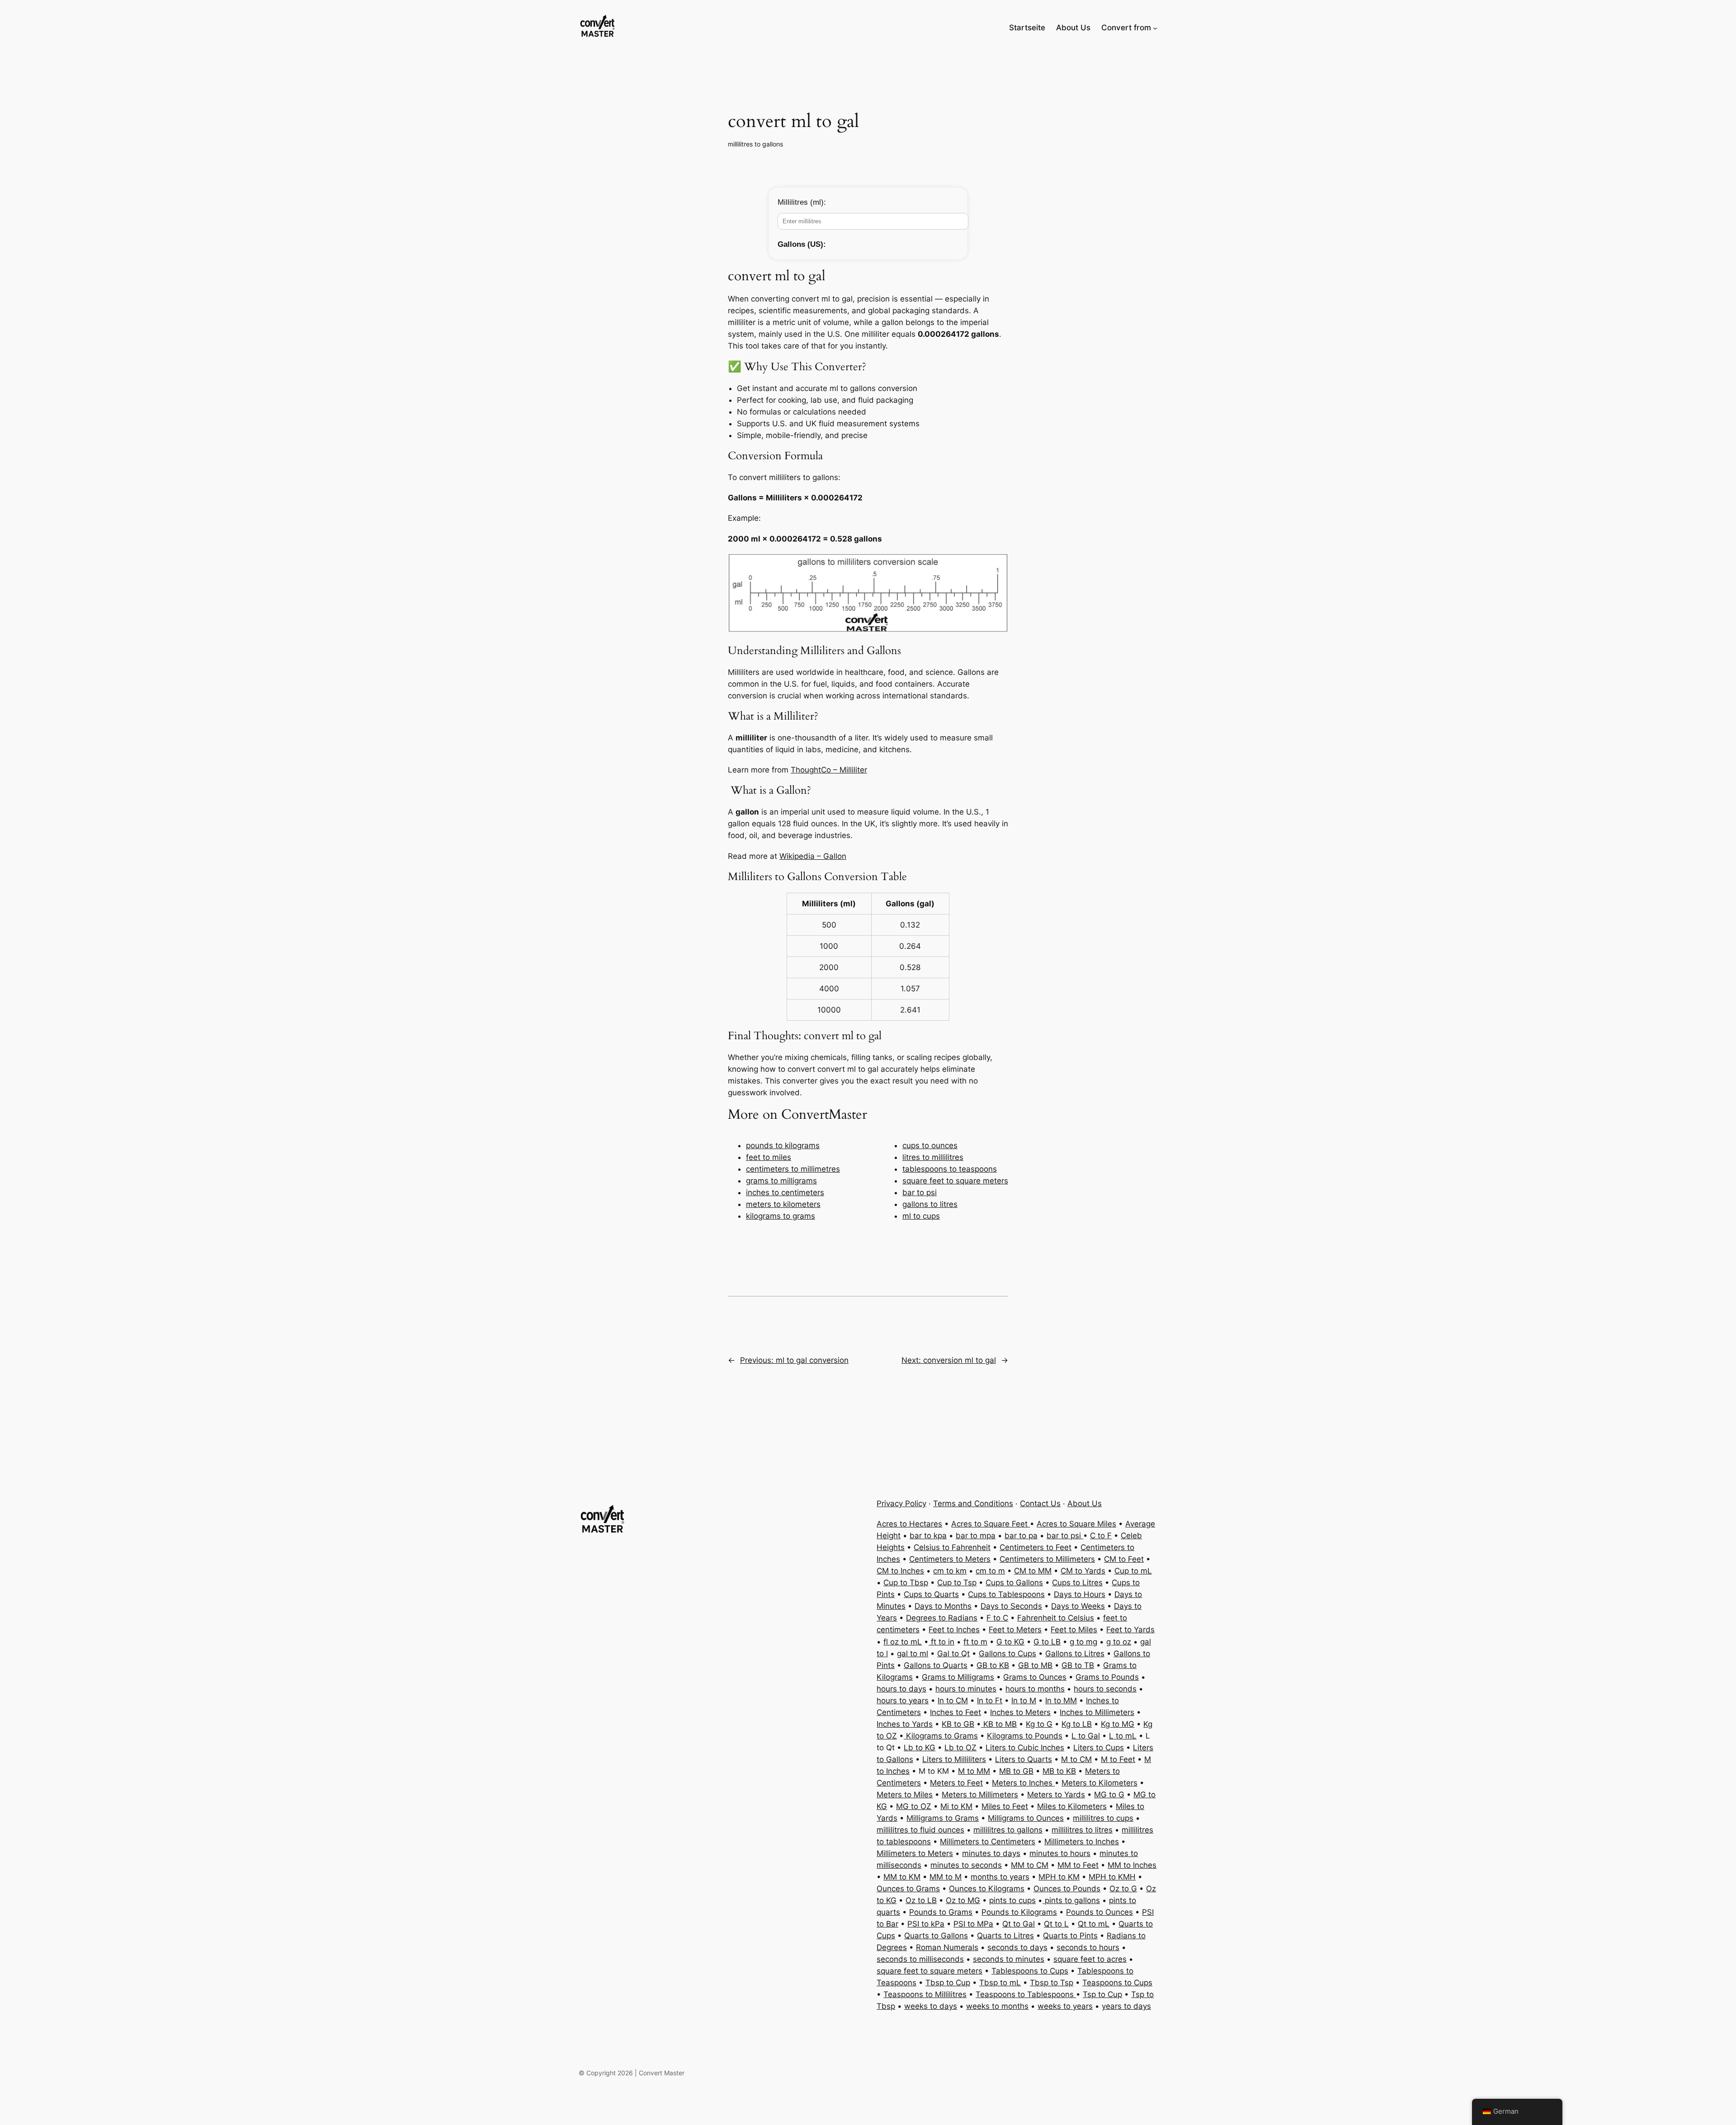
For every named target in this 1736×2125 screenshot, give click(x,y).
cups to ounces (930, 1145)
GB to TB (1078, 1665)
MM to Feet (1078, 1865)
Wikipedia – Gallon (813, 856)
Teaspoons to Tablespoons (1026, 1994)
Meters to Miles (905, 1795)
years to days (1126, 2006)
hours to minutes (966, 1689)
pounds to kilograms (783, 1145)
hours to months (1035, 1689)
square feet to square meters (955, 1181)
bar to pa (1021, 1536)
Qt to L (1056, 1924)
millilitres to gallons (755, 144)
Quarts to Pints (1070, 1936)
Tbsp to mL (1000, 1983)
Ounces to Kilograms (987, 1889)
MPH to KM (1059, 1877)
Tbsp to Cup (948, 1983)
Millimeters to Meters (915, 1853)
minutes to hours (1060, 1853)
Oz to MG (963, 1900)
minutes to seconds (966, 1865)
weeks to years (1065, 2006)
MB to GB (1016, 1771)
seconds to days (1017, 1947)
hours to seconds (1105, 1689)
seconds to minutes (1009, 1959)
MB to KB (1059, 1771)
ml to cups (921, 1216)
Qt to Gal (1019, 1924)
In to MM (1061, 1701)
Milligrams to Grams (943, 1818)
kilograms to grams (781, 1216)
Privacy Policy (901, 1503)
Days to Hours (1080, 1594)
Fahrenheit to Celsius (1056, 1618)
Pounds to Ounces (1099, 1912)
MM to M (946, 1877)
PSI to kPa (926, 1924)
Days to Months (943, 1606)
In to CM (953, 1701)
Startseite (1027, 28)
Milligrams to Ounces (1026, 1818)
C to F (1101, 1536)
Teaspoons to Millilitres (925, 1994)
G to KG (1010, 1642)
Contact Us (1040, 1503)
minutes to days (991, 1853)
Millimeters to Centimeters (988, 1842)
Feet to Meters (1015, 1630)
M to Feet (1118, 1759)
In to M (1024, 1701)
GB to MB (1035, 1665)
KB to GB (958, 1724)
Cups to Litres (1077, 1583)
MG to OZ (914, 1806)
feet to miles (769, 1157)
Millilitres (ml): (802, 202)
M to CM (1076, 1759)
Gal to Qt (953, 1654)
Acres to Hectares (909, 1524)
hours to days (901, 1689)
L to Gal (1086, 1736)
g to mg (1083, 1642)
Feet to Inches (954, 1630)
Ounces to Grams (908, 1889)
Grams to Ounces (1035, 1677)
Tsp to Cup (1102, 1994)
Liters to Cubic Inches (1025, 1748)
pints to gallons (1071, 1900)
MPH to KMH (1112, 1877)
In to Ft (990, 1701)
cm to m (990, 1571)
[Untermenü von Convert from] (1155, 28)
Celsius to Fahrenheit (952, 1547)
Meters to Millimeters (980, 1795)
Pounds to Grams (941, 1912)
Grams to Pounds (1107, 1677)
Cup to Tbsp (906, 1583)
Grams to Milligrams (958, 1677)
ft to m (975, 1642)
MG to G (1109, 1795)
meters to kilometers (783, 1204)
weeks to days (931, 2006)
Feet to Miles (1074, 1630)
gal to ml (913, 1654)
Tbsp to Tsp (1052, 1983)
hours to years (903, 1701)
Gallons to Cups (1007, 1654)
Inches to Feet (955, 1712)
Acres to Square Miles (1076, 1524)
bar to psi (920, 1192)
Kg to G (1039, 1724)
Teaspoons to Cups (1117, 1983)
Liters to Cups (1099, 1748)
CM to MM (1033, 1571)
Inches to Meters (1020, 1712)
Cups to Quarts (931, 1594)
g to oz (1119, 1642)
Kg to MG (1118, 1724)
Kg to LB (1077, 1724)
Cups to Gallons (1014, 1583)
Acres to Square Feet (991, 1524)
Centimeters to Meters (950, 1559)
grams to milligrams (781, 1181)
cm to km (950, 1571)
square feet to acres (1090, 1959)
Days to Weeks (1078, 1606)
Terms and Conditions (973, 1503)
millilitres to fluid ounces (920, 1830)
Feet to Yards (1130, 1630)
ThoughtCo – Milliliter (829, 770)
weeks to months (997, 2006)
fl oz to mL (903, 1642)
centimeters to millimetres (793, 1169)
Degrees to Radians (942, 1618)
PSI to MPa (973, 1924)
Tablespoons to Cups (1030, 1971)
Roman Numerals (947, 1947)
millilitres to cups (1103, 1818)
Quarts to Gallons (936, 1936)
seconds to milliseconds (920, 1959)
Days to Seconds (1011, 1606)
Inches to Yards (905, 1724)
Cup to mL (1133, 1571)
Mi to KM (956, 1806)
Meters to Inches (1023, 1783)
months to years (1000, 1877)
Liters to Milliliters (954, 1759)
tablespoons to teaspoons (950, 1169)
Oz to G (1123, 1889)
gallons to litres (930, 1204)
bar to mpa (976, 1536)
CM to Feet (1124, 1559)
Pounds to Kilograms (1019, 1912)
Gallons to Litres (1075, 1654)
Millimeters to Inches (1082, 1842)
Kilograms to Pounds (1025, 1736)
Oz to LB (921, 1900)
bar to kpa (928, 1536)
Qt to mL (1094, 1924)
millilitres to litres (1082, 1830)
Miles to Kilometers (1072, 1806)
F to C (997, 1618)
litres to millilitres (933, 1157)
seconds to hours (1088, 1947)
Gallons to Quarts (936, 1665)
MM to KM (902, 1877)
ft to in (941, 1642)
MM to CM (1030, 1865)
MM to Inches (1132, 1865)
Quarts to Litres (1005, 1936)
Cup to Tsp (957, 1583)
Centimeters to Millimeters (1047, 1559)
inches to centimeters (785, 1192)
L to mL (1123, 1736)
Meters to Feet (956, 1783)
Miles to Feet (1005, 1806)
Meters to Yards (1056, 1795)
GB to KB (993, 1665)
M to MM (974, 1771)
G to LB (1047, 1642)
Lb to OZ (960, 1748)
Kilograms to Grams (941, 1736)
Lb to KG (920, 1748)
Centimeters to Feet (1035, 1547)
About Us (1085, 1503)
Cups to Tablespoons (1006, 1594)
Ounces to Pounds (1067, 1889)
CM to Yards (1083, 1571)
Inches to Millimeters (1097, 1712)
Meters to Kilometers (1099, 1783)
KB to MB (999, 1724)
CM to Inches (900, 1571)
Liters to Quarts (1024, 1759)
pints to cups (1012, 1900)
